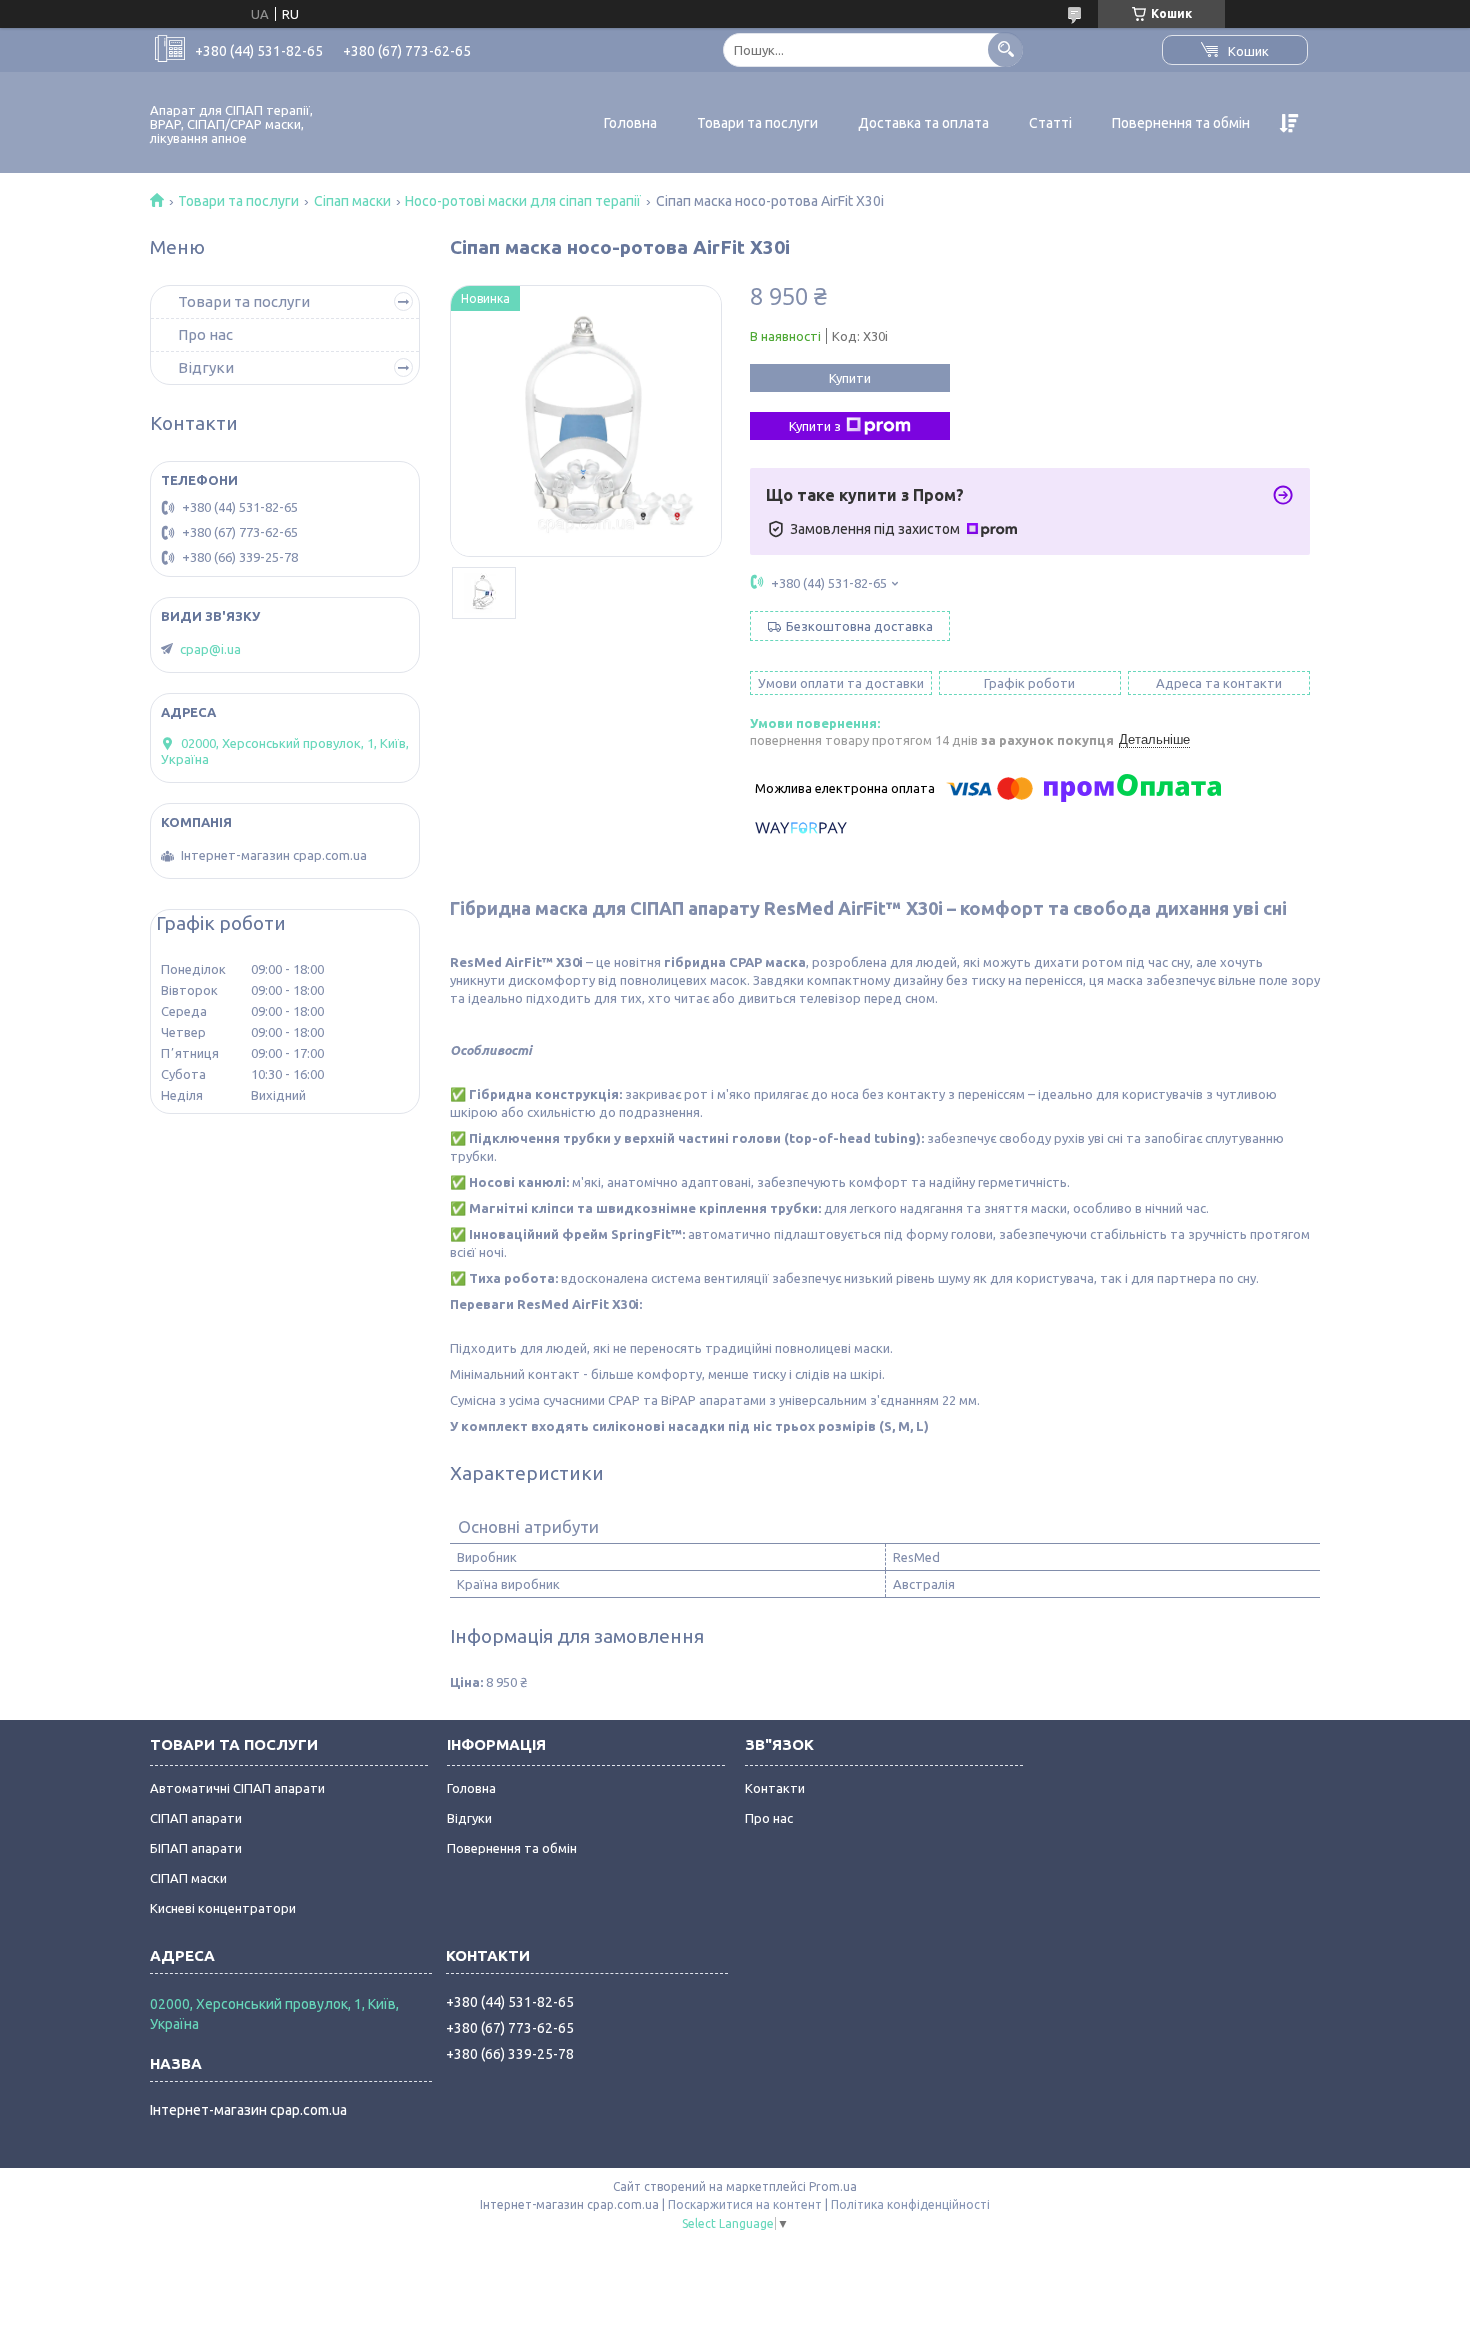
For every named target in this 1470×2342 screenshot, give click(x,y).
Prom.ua (833, 2186)
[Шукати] (1005, 49)
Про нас (205, 334)
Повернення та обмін (1181, 123)
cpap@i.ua (210, 649)
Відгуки (206, 367)
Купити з (815, 426)
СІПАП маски (188, 1878)
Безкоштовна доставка (859, 626)
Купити (850, 378)
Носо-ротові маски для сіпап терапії (523, 201)
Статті (1050, 123)
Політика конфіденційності (910, 2204)
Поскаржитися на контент (745, 2204)
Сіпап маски (352, 201)
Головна (630, 123)
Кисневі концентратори (223, 1908)
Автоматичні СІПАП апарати (237, 1788)
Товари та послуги (757, 123)
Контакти (775, 1788)
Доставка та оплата (923, 123)
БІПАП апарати (196, 1848)
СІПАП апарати (196, 1818)
